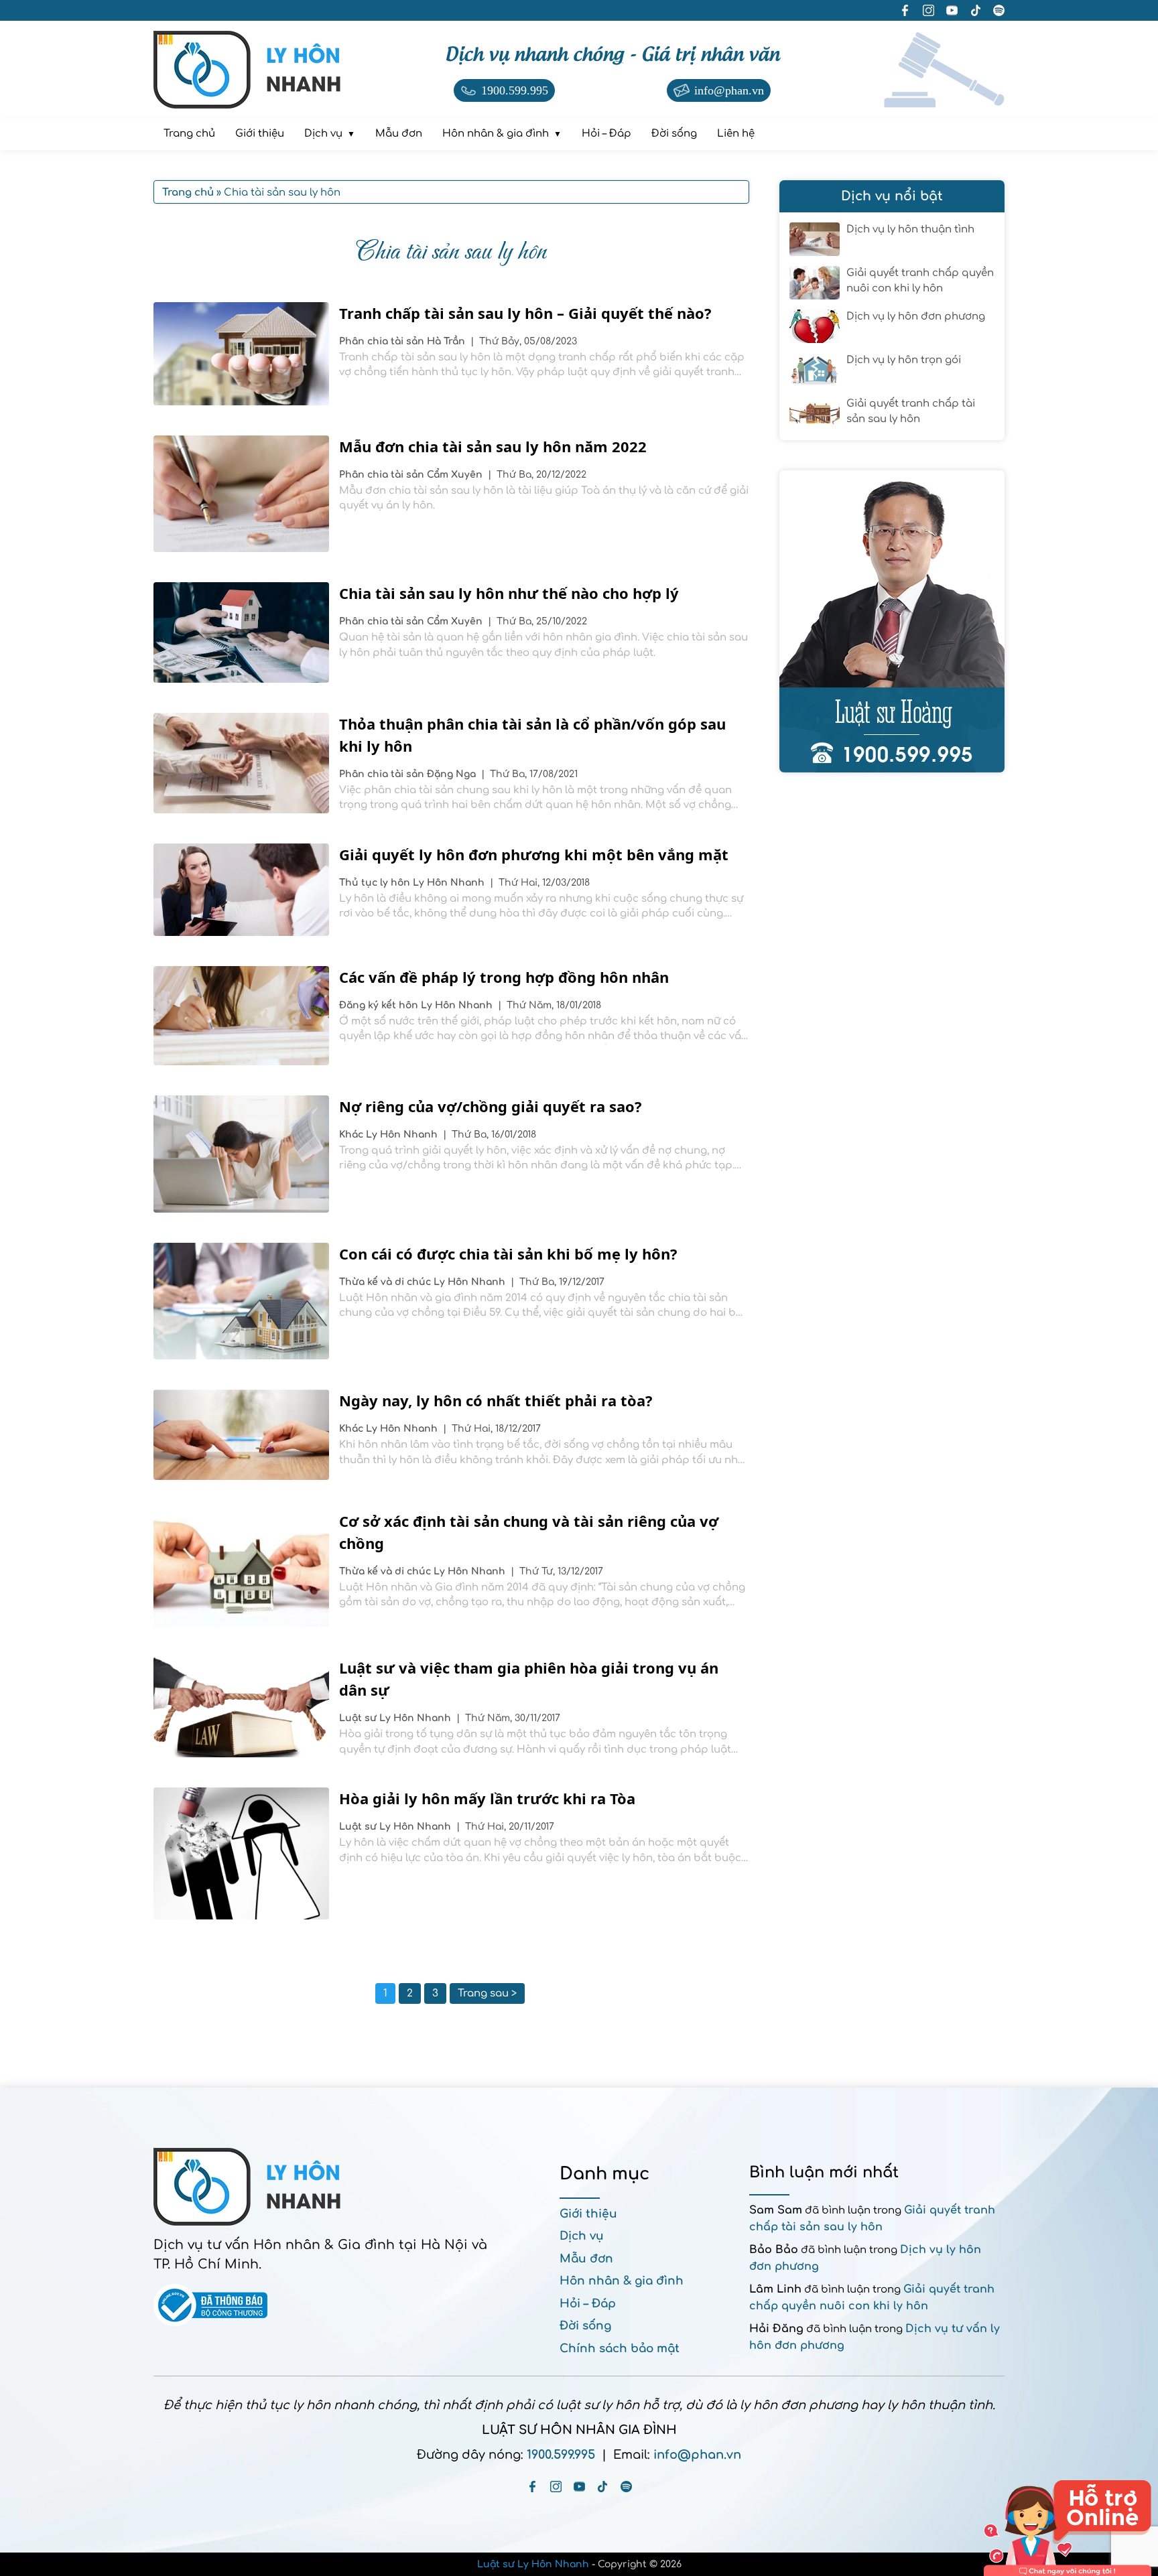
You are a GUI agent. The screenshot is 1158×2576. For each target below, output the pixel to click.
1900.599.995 (561, 2455)
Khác (352, 1135)
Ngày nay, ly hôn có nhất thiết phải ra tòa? (496, 1400)
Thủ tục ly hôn (376, 883)
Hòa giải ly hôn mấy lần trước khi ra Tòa (487, 1798)
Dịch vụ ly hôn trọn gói (904, 360)
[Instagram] (556, 2487)
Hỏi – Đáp (588, 2304)
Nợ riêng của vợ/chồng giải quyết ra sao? (491, 1106)
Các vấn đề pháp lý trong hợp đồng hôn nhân (504, 977)
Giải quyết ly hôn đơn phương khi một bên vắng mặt (534, 854)
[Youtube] (579, 2487)
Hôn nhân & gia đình (622, 2281)
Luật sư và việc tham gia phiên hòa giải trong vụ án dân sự (529, 1679)
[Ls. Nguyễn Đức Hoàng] (892, 621)
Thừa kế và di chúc (386, 1282)
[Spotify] (626, 2487)
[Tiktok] (603, 2487)
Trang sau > (487, 1993)
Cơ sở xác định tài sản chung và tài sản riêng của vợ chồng (529, 1532)
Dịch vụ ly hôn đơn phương (916, 317)
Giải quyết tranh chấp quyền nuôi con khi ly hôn (920, 281)
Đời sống (585, 2326)
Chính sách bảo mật (620, 2349)
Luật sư (359, 1718)
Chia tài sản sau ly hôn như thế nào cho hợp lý (509, 593)
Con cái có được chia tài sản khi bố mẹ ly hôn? (508, 1253)
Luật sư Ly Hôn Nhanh (533, 2564)
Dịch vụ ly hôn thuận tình (910, 229)
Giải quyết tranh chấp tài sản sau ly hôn (911, 411)
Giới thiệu (588, 2214)
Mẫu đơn (586, 2259)
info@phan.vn (697, 2455)
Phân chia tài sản (383, 341)
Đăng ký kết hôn (380, 1005)
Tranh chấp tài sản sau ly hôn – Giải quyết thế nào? (525, 313)
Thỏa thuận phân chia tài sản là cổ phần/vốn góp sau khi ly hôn (532, 735)
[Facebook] (532, 2487)
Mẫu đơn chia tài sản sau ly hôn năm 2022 (493, 446)
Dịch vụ (582, 2236)
